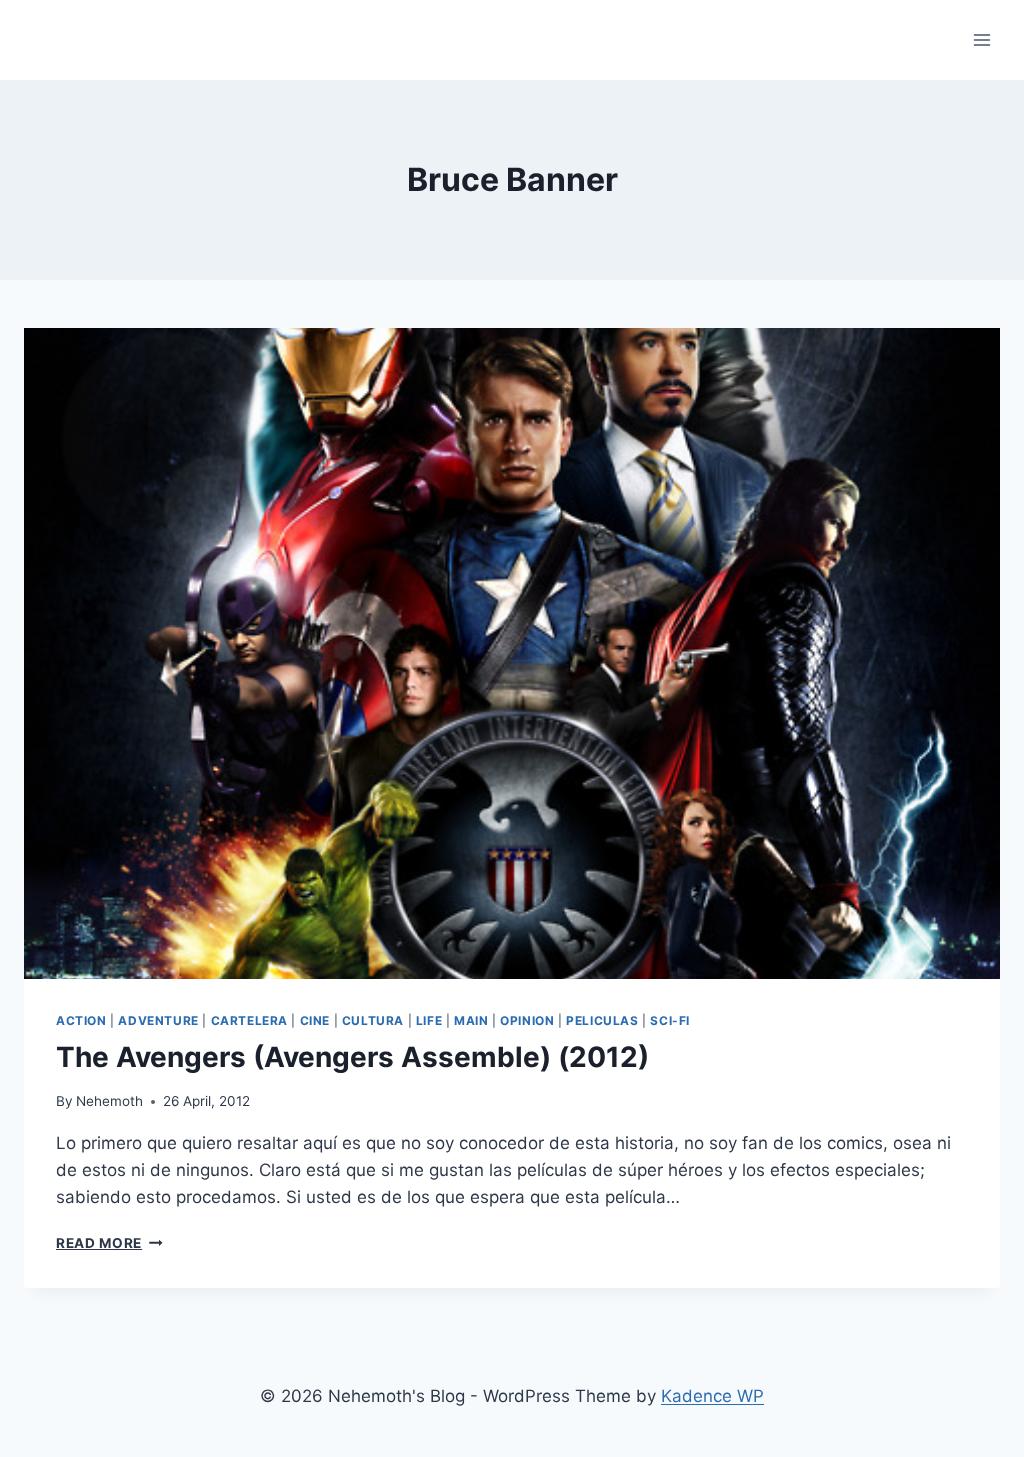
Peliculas (602, 1020)
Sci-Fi (670, 1020)
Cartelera (249, 1020)
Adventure (158, 1020)
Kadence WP (712, 1396)
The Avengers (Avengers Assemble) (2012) (352, 1057)
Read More (109, 1243)
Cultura (373, 1020)
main (471, 1020)
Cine (315, 1020)
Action (81, 1020)
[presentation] (512, 653)
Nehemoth (109, 1101)
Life (429, 1020)
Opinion (527, 1020)
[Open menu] (981, 39)
